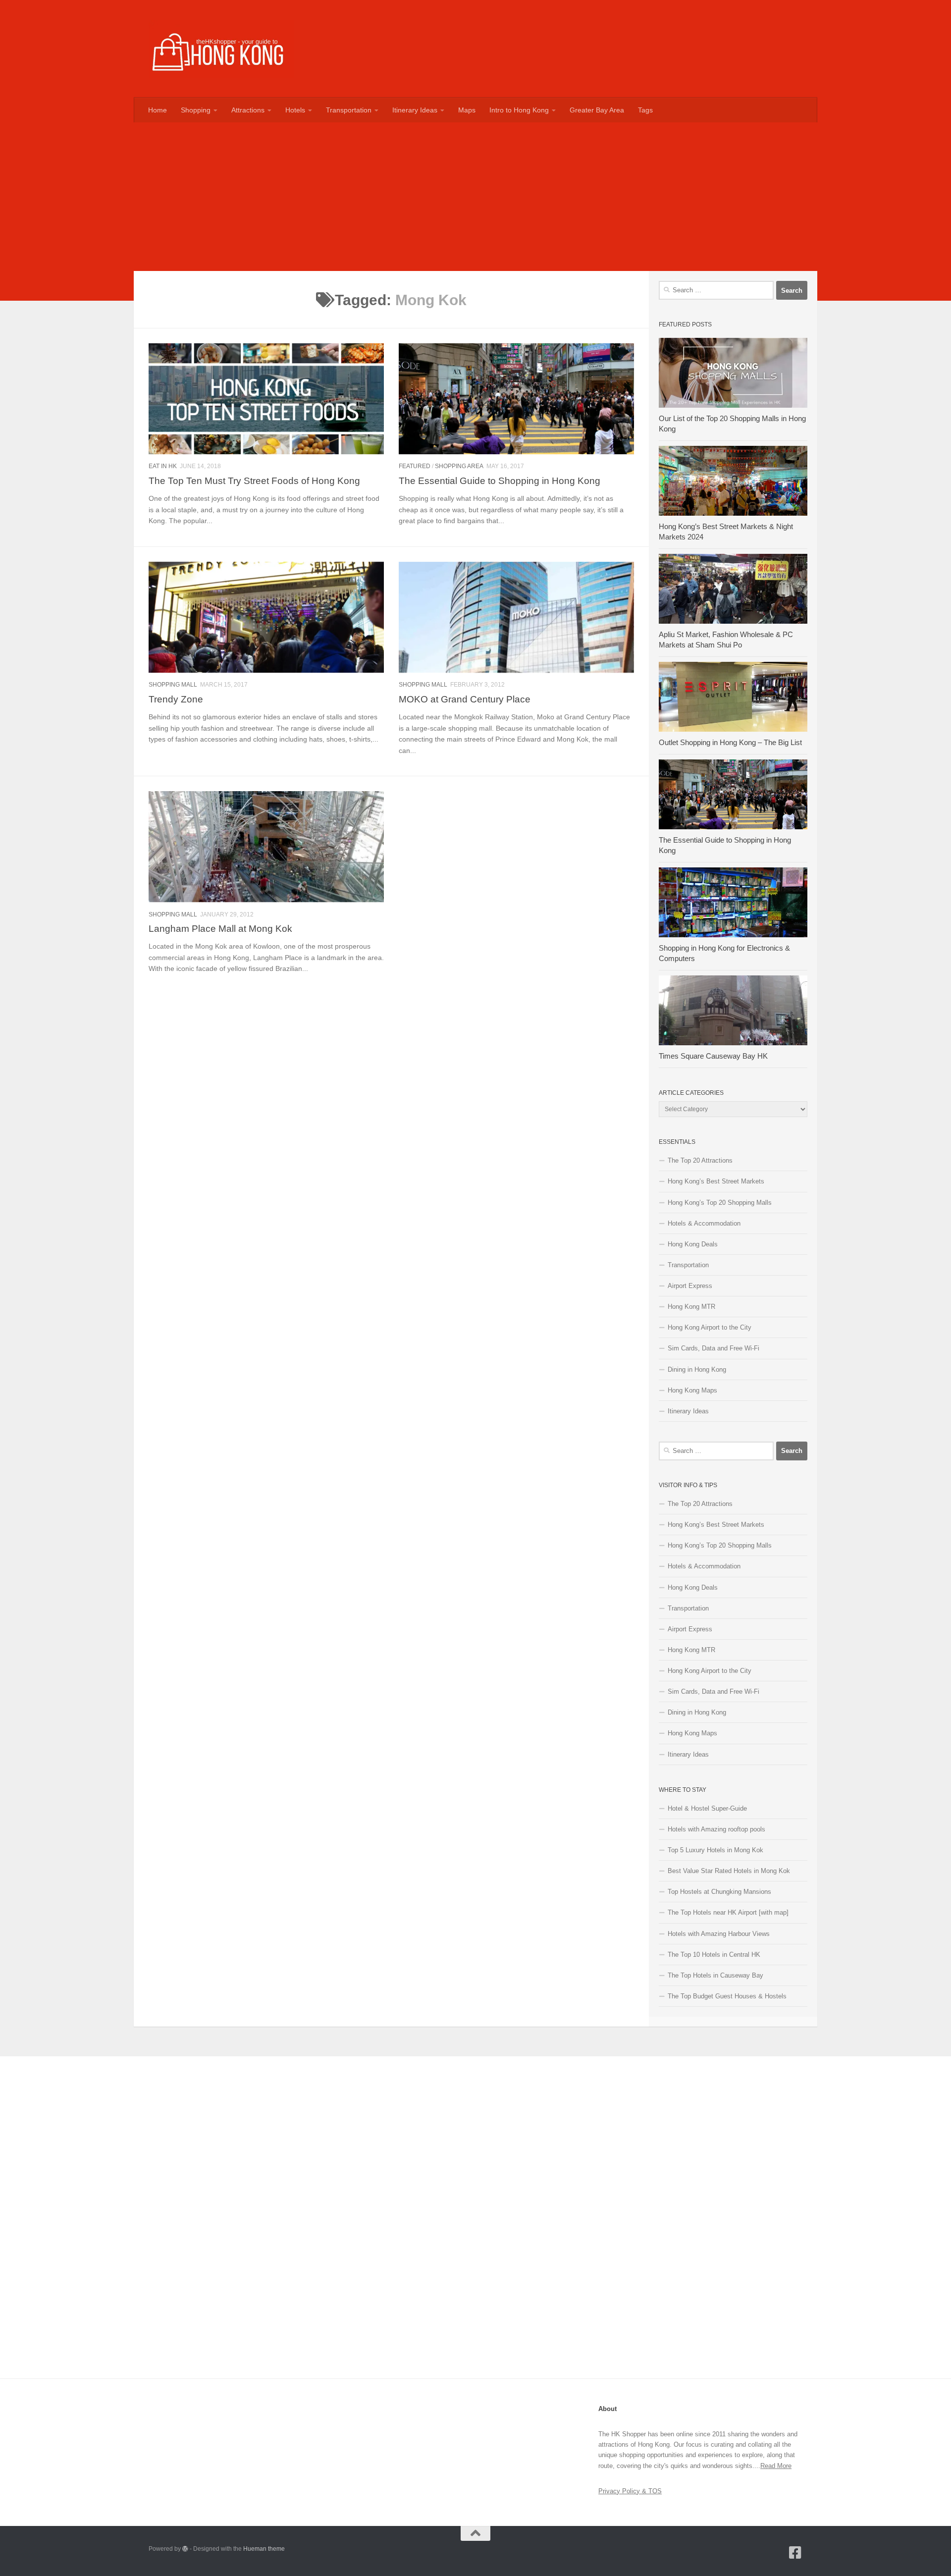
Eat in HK (163, 466)
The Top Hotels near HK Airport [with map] (728, 1912)
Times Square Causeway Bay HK (713, 1056)
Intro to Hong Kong (519, 110)
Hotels (295, 110)
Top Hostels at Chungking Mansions (719, 1892)
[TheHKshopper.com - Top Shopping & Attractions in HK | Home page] (221, 49)
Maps (467, 110)
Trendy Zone (176, 699)
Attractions (248, 110)
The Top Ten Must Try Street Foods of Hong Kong (254, 481)
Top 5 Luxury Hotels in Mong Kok (715, 1850)
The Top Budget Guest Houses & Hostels (727, 1996)
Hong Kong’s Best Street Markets (716, 1181)
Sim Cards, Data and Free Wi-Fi (713, 1348)
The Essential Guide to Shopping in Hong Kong (500, 481)
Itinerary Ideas (415, 110)
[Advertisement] (475, 197)
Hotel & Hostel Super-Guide (707, 1808)
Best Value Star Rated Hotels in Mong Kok (729, 1871)
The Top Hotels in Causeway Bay (715, 1975)
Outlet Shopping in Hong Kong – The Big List (730, 743)
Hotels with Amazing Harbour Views (719, 1934)
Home (158, 110)
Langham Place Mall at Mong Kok (220, 928)
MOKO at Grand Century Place (465, 699)
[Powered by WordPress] (185, 2549)
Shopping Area (459, 466)
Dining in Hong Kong (697, 1369)
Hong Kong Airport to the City (710, 1327)
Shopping (196, 110)
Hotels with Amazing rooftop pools (716, 1829)
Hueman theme (264, 2549)
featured (415, 466)
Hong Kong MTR (691, 1307)
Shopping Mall (173, 685)
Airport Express (690, 1286)
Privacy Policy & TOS (630, 2491)
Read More (776, 2466)
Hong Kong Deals (693, 1244)
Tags (645, 110)
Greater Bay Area (597, 110)
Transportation (349, 110)
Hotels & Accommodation (704, 1223)
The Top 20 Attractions (700, 1160)
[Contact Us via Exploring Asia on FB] (795, 2553)
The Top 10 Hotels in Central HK (714, 1955)
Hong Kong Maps (692, 1390)
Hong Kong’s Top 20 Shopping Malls (720, 1203)
